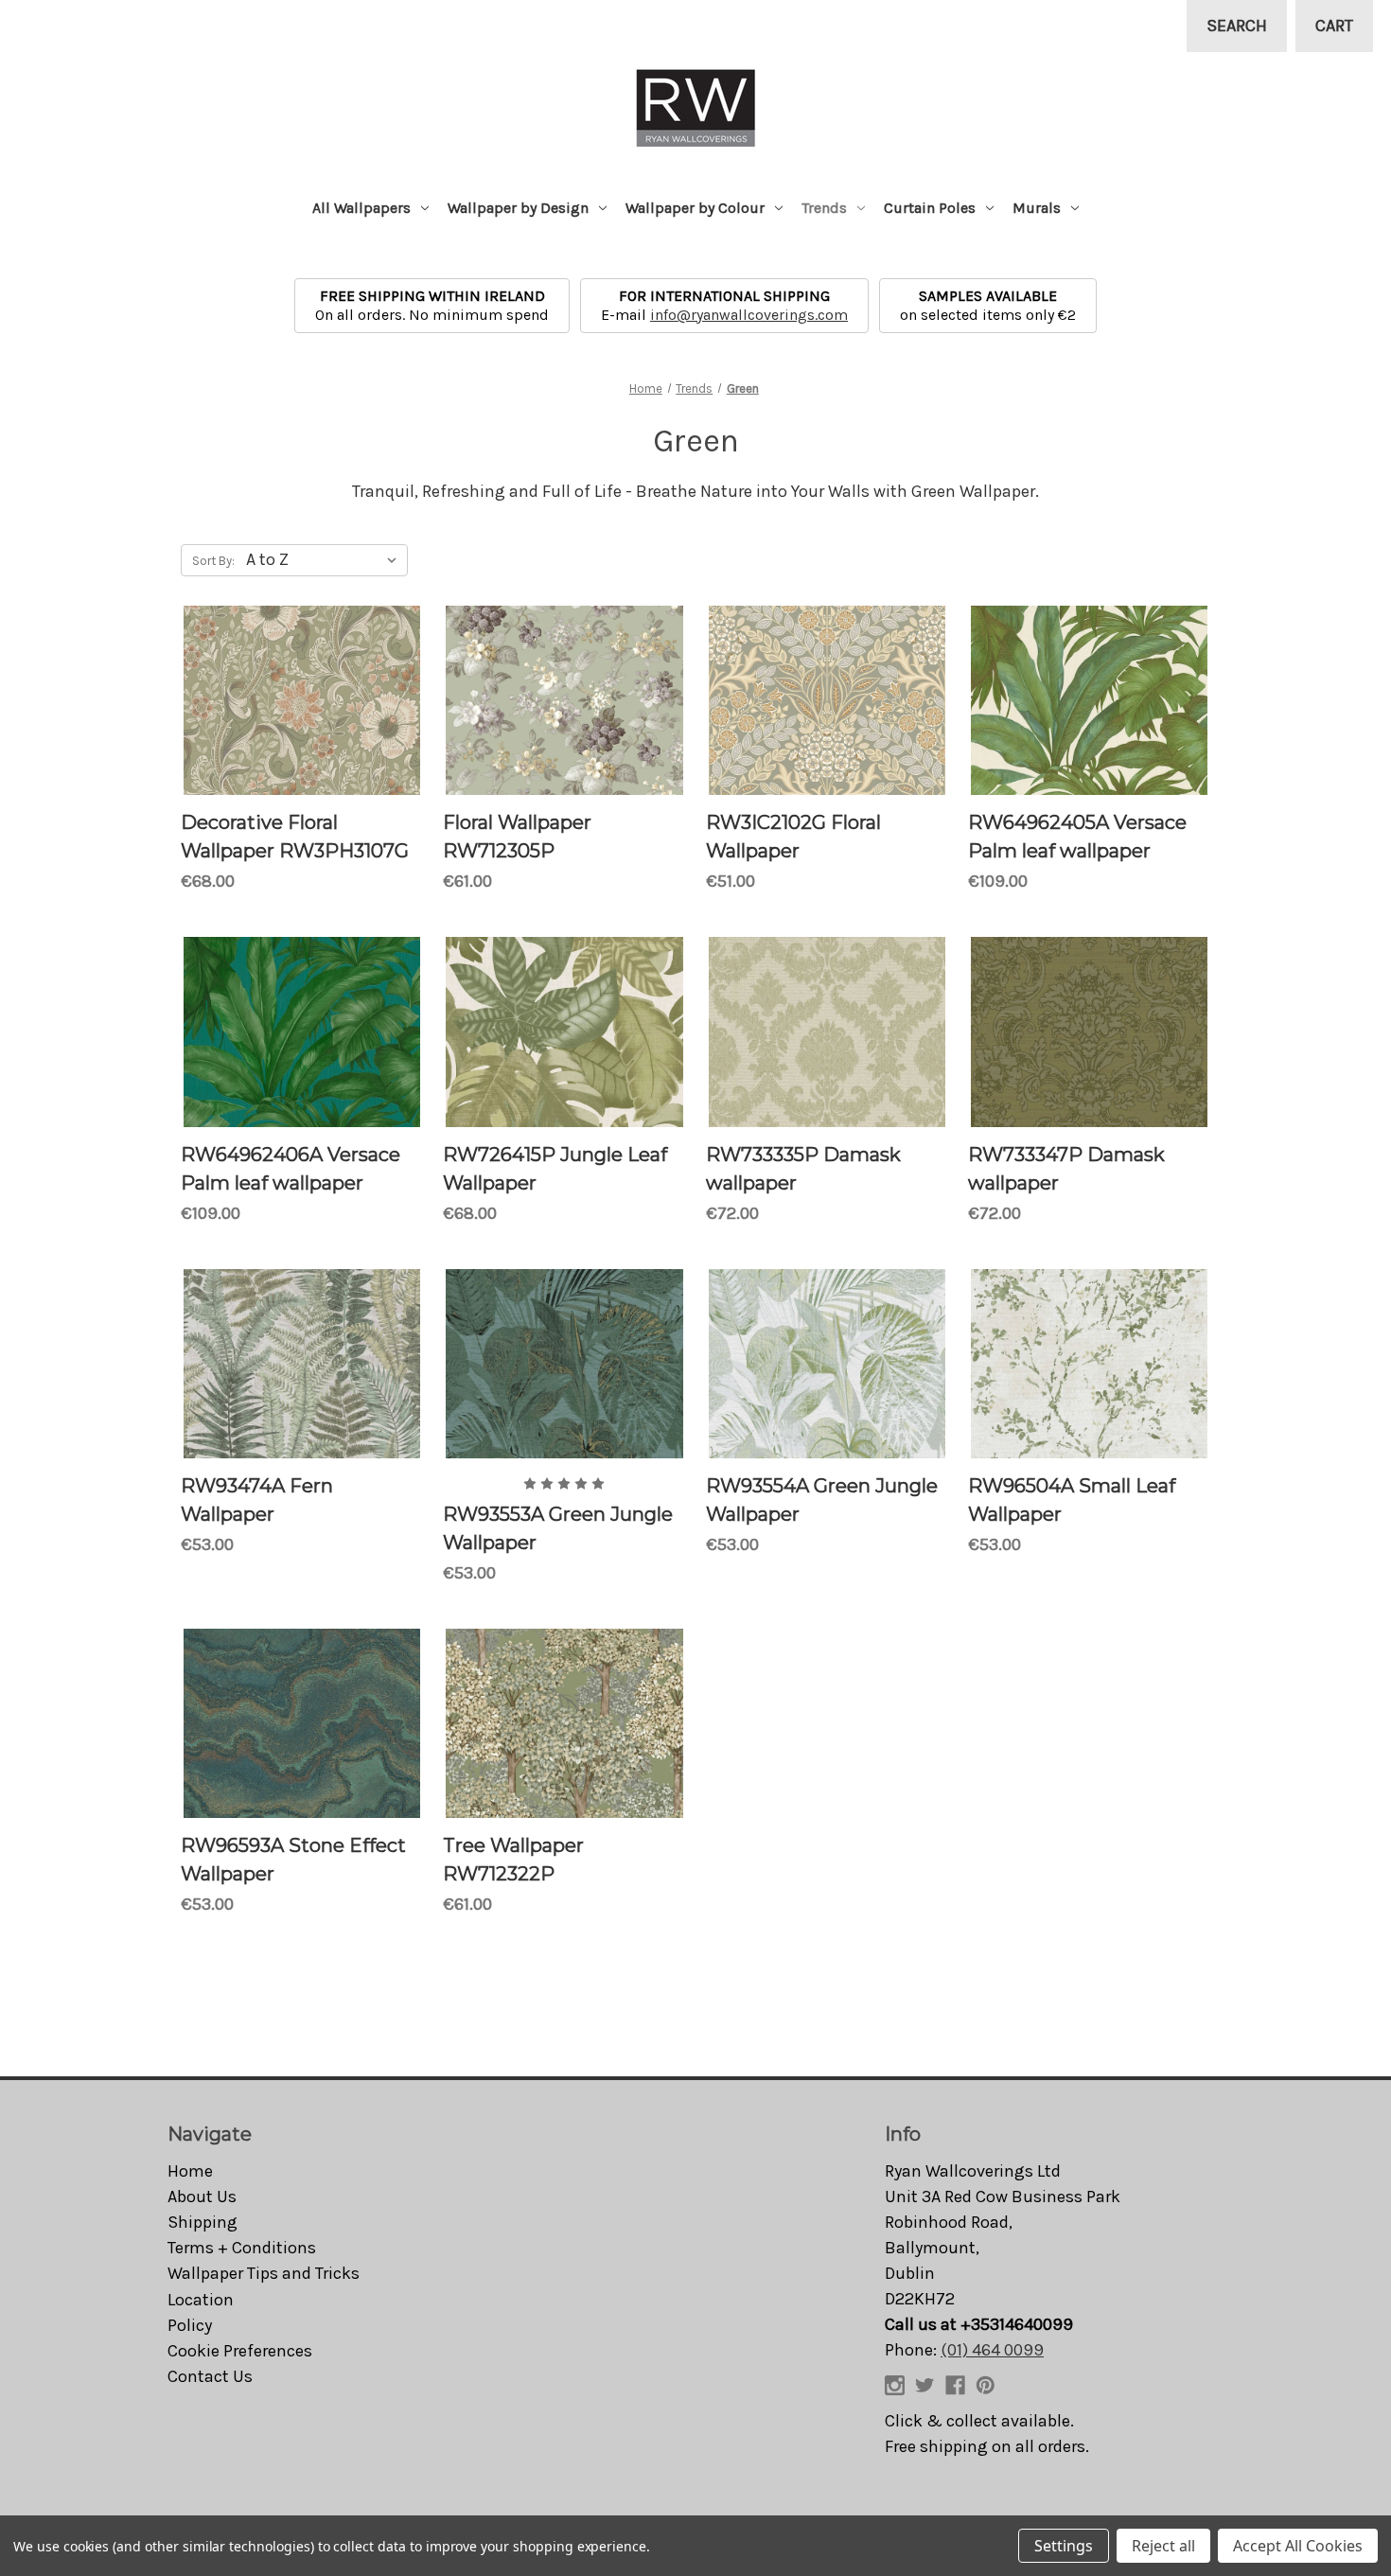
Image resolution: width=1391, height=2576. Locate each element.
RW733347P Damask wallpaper (1066, 1169)
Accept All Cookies (1298, 2546)
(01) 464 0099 (992, 2350)
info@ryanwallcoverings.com (749, 315)
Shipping (202, 2222)
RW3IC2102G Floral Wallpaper (793, 837)
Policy (190, 2325)
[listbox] (325, 559)
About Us (202, 2197)
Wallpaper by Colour (695, 208)
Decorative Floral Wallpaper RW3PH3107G (295, 837)
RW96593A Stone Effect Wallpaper (293, 1860)
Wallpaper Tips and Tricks (264, 2273)
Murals (1037, 208)
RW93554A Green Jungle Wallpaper (822, 1500)
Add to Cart (1089, 1380)
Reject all (1163, 2546)
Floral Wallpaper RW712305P (517, 837)
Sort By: (213, 561)
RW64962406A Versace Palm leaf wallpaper (291, 1169)
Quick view (302, 700)
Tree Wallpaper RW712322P (513, 1860)
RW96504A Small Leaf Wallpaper (1072, 1500)
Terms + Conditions (242, 2248)
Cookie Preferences (240, 2351)
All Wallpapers (361, 208)
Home (190, 2171)
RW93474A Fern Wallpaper (257, 1500)
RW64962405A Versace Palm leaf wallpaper (1077, 837)
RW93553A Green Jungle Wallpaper (558, 1528)
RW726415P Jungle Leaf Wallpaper (555, 1169)
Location (201, 2300)
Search (1237, 26)
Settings (1064, 2546)
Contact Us (210, 2376)
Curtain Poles (930, 208)
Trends (824, 208)
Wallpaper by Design (518, 208)
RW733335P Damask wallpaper (803, 1169)
